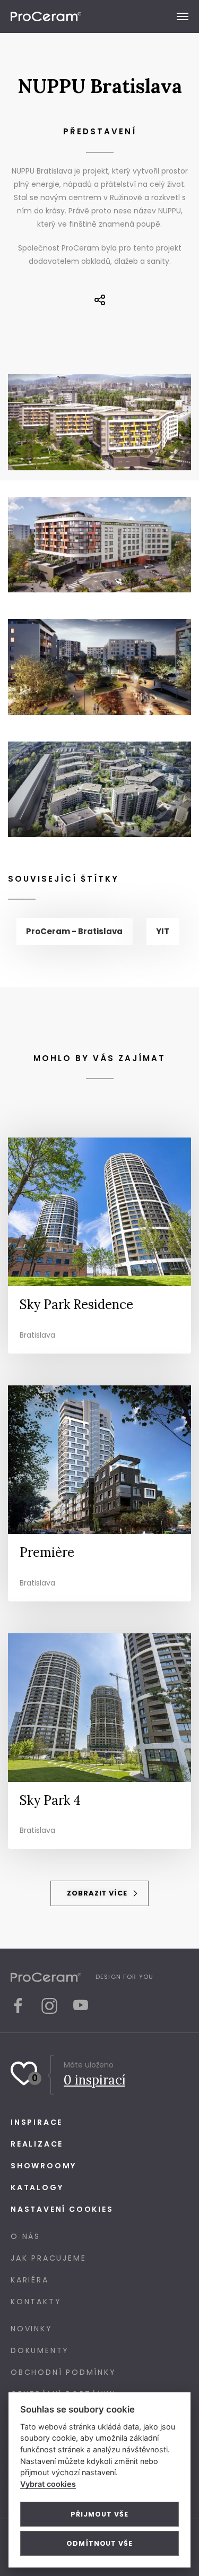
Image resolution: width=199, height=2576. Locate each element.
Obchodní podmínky (63, 2372)
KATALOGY (37, 2187)
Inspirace (37, 2122)
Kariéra (30, 2280)
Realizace (37, 2144)
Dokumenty (40, 2350)
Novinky (32, 2329)
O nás (25, 2236)
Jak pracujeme (48, 2258)
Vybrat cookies (48, 2484)
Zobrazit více (98, 1893)
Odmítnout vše (99, 2543)
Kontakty (36, 2302)
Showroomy (44, 2166)
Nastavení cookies (62, 2209)
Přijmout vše (99, 2514)
